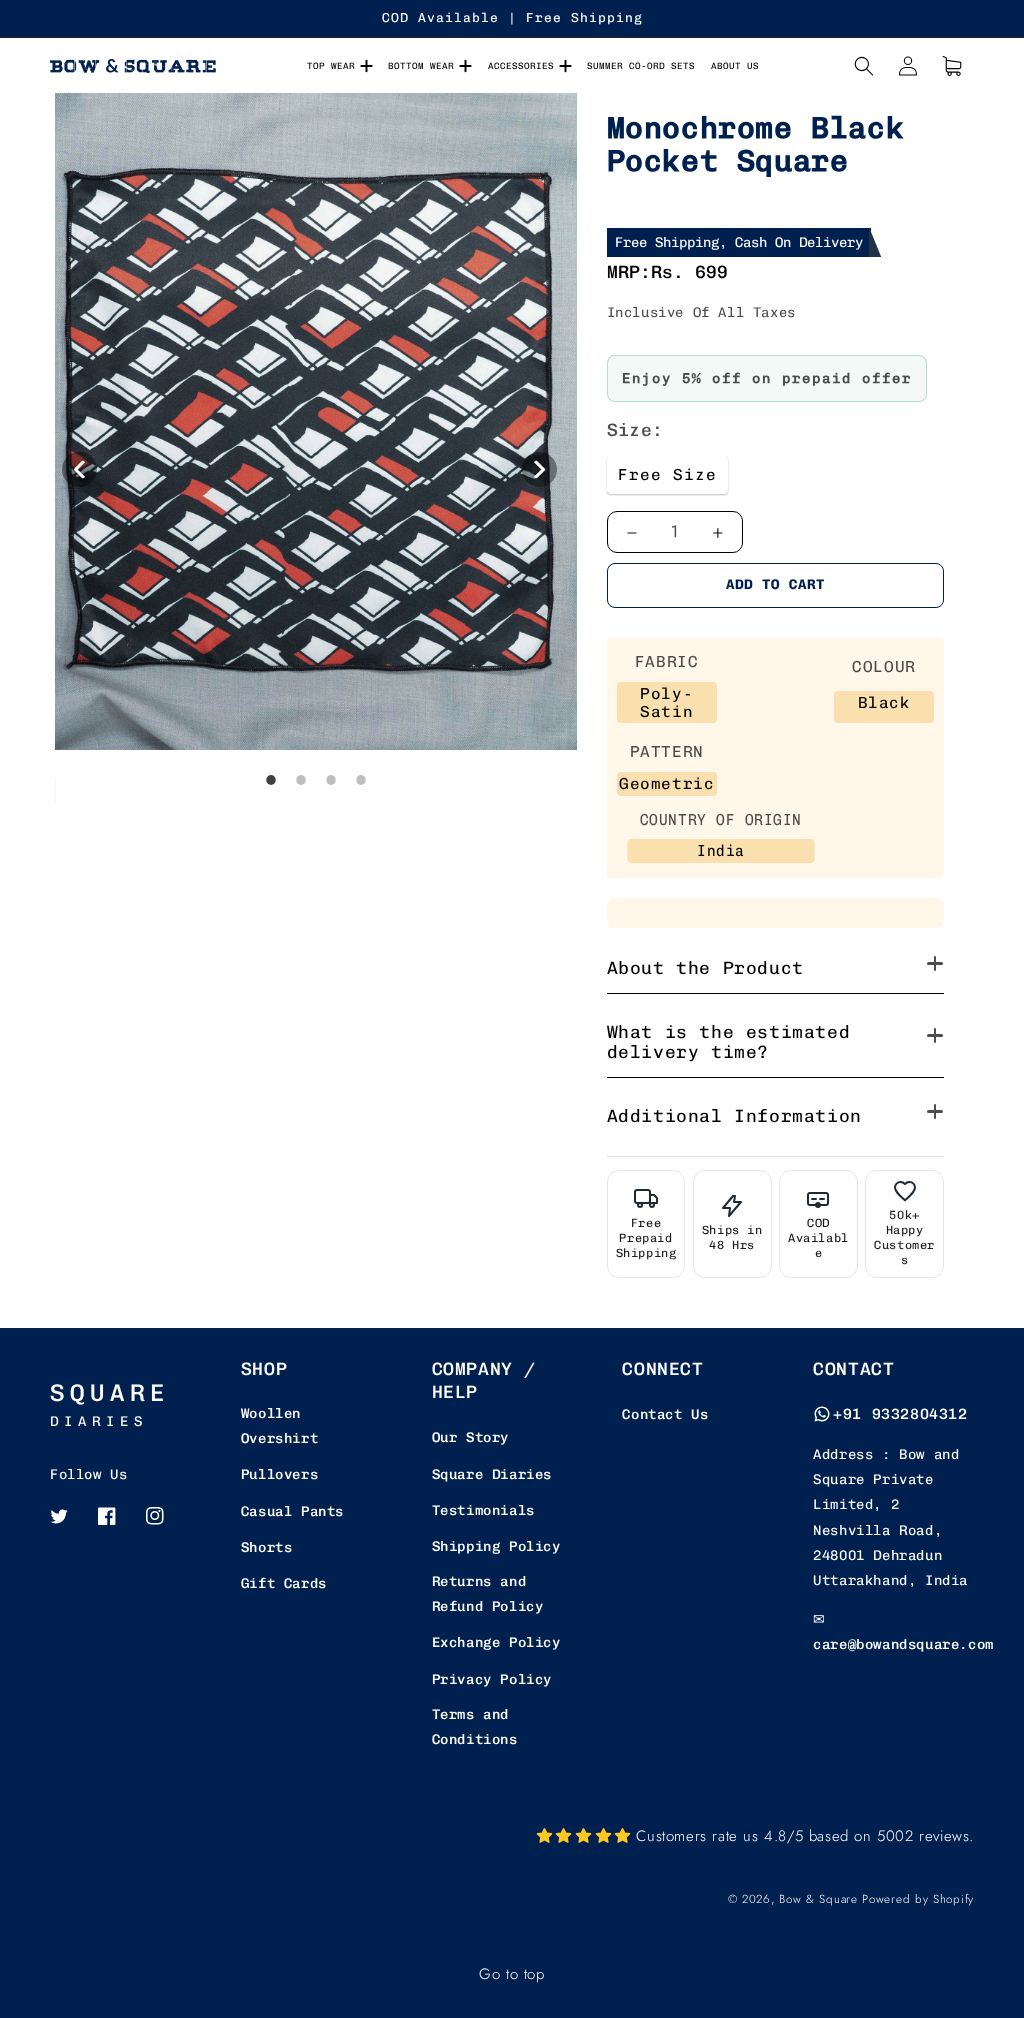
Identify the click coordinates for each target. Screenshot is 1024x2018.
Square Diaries (492, 1474)
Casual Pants (292, 1511)
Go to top (511, 1974)
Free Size (667, 474)
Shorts (267, 1547)
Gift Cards (284, 1583)
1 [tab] (271, 822)
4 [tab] (361, 822)
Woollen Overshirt (279, 1426)
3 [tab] (331, 822)
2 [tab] (301, 822)
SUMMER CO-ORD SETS (641, 65)
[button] (864, 66)
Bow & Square (818, 1899)
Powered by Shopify (918, 1899)
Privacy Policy (492, 1679)
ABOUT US (735, 65)
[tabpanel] (316, 448)
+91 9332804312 (900, 1414)
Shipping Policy (496, 1546)
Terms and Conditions (475, 1727)
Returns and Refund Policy (488, 1594)
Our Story (470, 1437)
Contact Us (665, 1414)
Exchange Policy (496, 1642)
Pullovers (279, 1474)
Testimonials (483, 1510)
